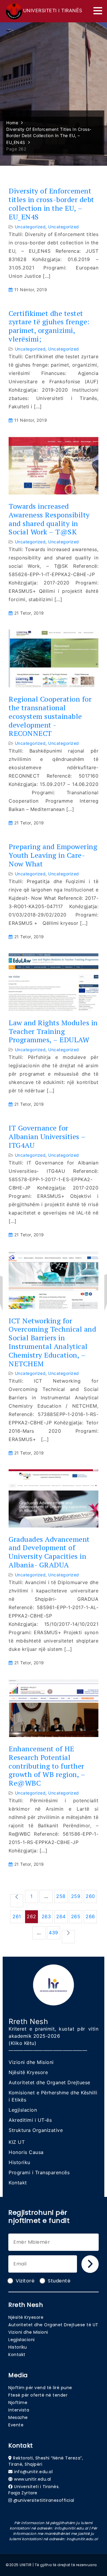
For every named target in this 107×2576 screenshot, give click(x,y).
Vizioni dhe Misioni (31, 2062)
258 (61, 1896)
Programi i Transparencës (39, 2172)
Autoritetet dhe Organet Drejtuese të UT (53, 2325)
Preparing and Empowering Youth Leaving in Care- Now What (53, 855)
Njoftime (18, 2403)
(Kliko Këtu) (22, 2043)
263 (46, 1916)
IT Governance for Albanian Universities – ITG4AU (47, 1136)
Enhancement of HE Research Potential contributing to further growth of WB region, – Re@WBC (47, 1766)
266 (90, 1916)
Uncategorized (30, 227)
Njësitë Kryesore (28, 2072)
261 (17, 1916)
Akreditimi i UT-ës (30, 2120)
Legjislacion (23, 2110)
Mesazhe (18, 2417)
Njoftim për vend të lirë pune (40, 2388)
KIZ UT (17, 2142)
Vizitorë (25, 2281)
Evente (16, 2425)
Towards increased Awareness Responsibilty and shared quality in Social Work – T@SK (49, 519)
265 (76, 1916)
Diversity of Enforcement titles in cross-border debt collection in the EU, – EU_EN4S (51, 204)
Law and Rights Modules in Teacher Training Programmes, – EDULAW (53, 1031)
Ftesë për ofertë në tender (38, 2395)
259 (76, 1896)
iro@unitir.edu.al (82, 2539)
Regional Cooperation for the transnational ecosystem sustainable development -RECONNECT (50, 716)
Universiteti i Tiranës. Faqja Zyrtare (34, 2490)
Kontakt (18, 2183)
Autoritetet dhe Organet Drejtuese (49, 2082)
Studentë (59, 2281)
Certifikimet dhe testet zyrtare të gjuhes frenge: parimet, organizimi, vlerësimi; (49, 326)
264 (61, 1916)
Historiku (19, 2162)
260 (90, 1896)
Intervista (19, 2410)
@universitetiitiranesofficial (44, 2500)
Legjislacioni (22, 2340)
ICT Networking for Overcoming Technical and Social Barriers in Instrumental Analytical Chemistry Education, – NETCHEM (52, 1342)
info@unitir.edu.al (33, 2472)
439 (53, 1933)
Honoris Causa (26, 2152)
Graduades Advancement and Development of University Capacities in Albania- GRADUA (49, 1552)
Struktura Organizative (36, 2130)
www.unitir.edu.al (33, 2479)
